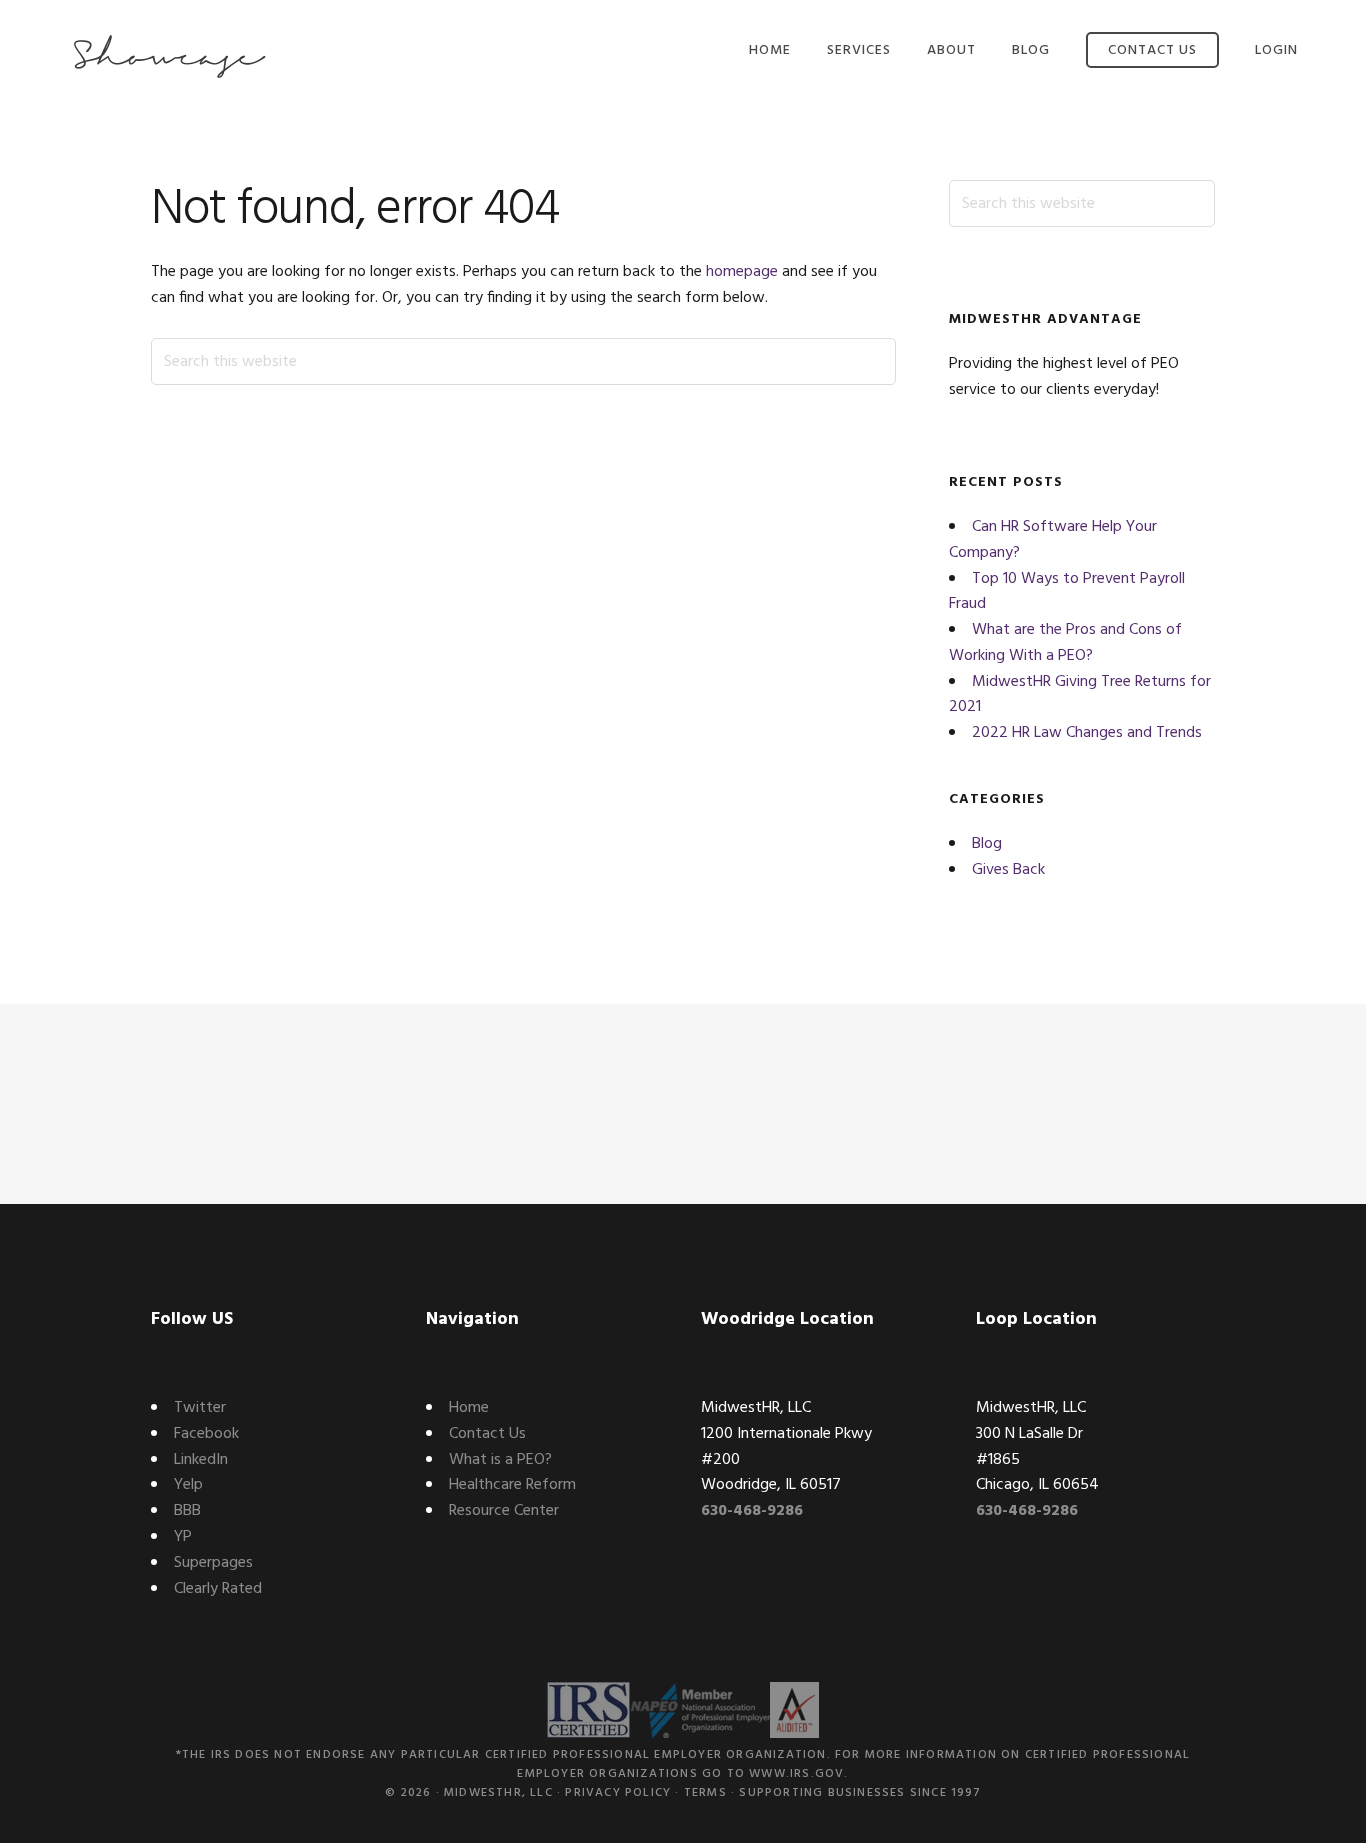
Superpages (213, 1563)
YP (183, 1537)
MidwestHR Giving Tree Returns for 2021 (1080, 695)
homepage (742, 272)
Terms (705, 1793)
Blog (987, 844)
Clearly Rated (218, 1589)
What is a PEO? (500, 1460)
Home (469, 1408)
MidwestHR (168, 57)
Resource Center (504, 1511)
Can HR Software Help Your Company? (1053, 540)
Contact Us (487, 1434)
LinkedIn (201, 1460)
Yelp (188, 1485)
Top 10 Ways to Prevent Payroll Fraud (1067, 592)
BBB (187, 1511)
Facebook (206, 1434)
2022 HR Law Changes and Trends (1087, 733)
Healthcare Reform (512, 1485)
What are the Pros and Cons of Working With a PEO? (1065, 643)
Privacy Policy (618, 1793)
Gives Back (1008, 870)
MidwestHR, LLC (498, 1793)
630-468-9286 (752, 1511)
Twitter (200, 1408)
